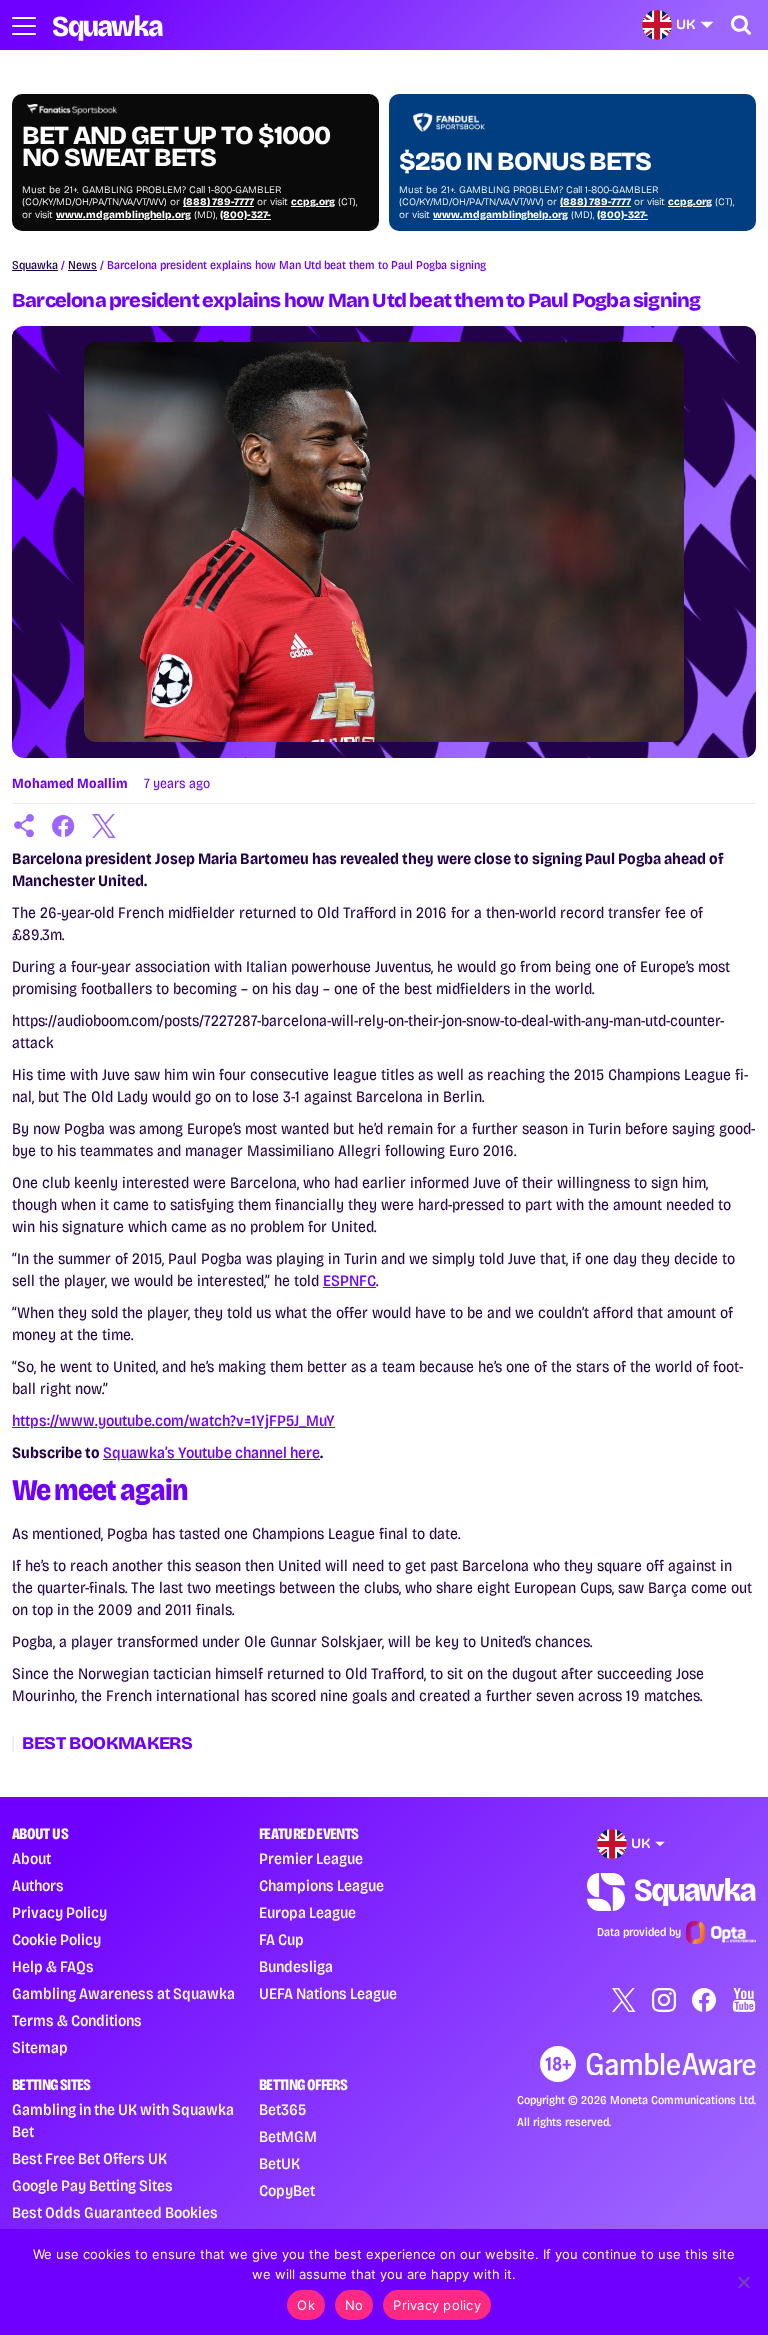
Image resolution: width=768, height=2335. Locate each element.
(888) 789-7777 (218, 202)
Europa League (307, 1912)
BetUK (279, 2163)
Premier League (311, 1858)
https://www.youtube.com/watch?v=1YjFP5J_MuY (173, 1420)
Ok (306, 2305)
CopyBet (287, 2190)
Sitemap (40, 2047)
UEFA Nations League (328, 1993)
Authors (38, 1885)
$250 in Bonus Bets (525, 162)
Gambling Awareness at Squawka (123, 1993)
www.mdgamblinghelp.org (123, 215)
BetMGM (288, 2136)
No (354, 2305)
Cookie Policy (56, 1939)
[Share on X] (104, 826)
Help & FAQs (53, 1966)
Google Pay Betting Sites (92, 2185)
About (31, 1858)
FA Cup (281, 1939)
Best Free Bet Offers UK (89, 2158)
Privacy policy (437, 2305)
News (82, 265)
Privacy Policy (59, 1912)
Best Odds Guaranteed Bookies (115, 2212)
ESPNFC (349, 1280)
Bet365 (282, 2109)
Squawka (35, 265)
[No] (743, 2282)
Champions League (321, 1885)
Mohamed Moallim (70, 783)
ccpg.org (313, 202)
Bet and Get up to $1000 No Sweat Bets (176, 147)
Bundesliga (296, 1966)
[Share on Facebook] (64, 826)
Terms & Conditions (77, 2020)
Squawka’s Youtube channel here (211, 1452)
